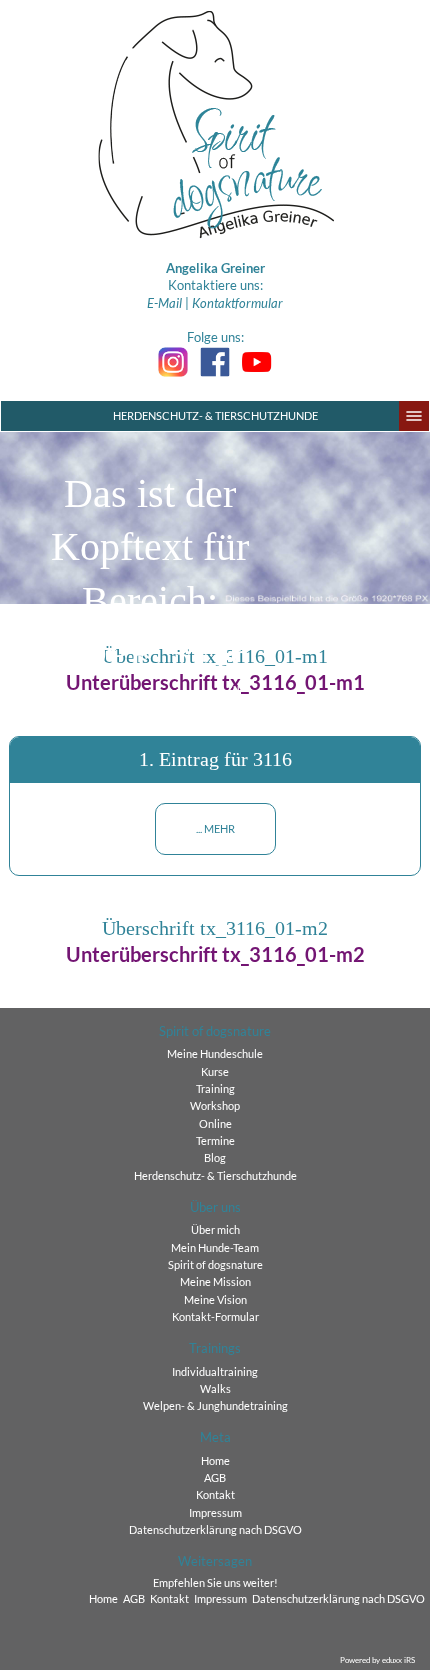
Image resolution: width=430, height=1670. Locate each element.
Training (215, 1089)
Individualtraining (215, 1372)
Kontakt (215, 1495)
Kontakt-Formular (215, 1317)
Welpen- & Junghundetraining (215, 1406)
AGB (215, 1478)
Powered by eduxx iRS (377, 1660)
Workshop (215, 1106)
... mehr (215, 829)
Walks (215, 1389)
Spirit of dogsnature (215, 1265)
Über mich (215, 1230)
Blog (215, 1158)
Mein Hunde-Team (215, 1248)
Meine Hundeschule (215, 1054)
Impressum (215, 1513)
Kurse (215, 1072)
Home (215, 1461)
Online (215, 1124)
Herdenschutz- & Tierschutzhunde (215, 416)
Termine (215, 1141)
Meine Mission (215, 1282)
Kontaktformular (237, 303)
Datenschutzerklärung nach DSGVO (215, 1530)
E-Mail (164, 303)
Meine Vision (215, 1300)
